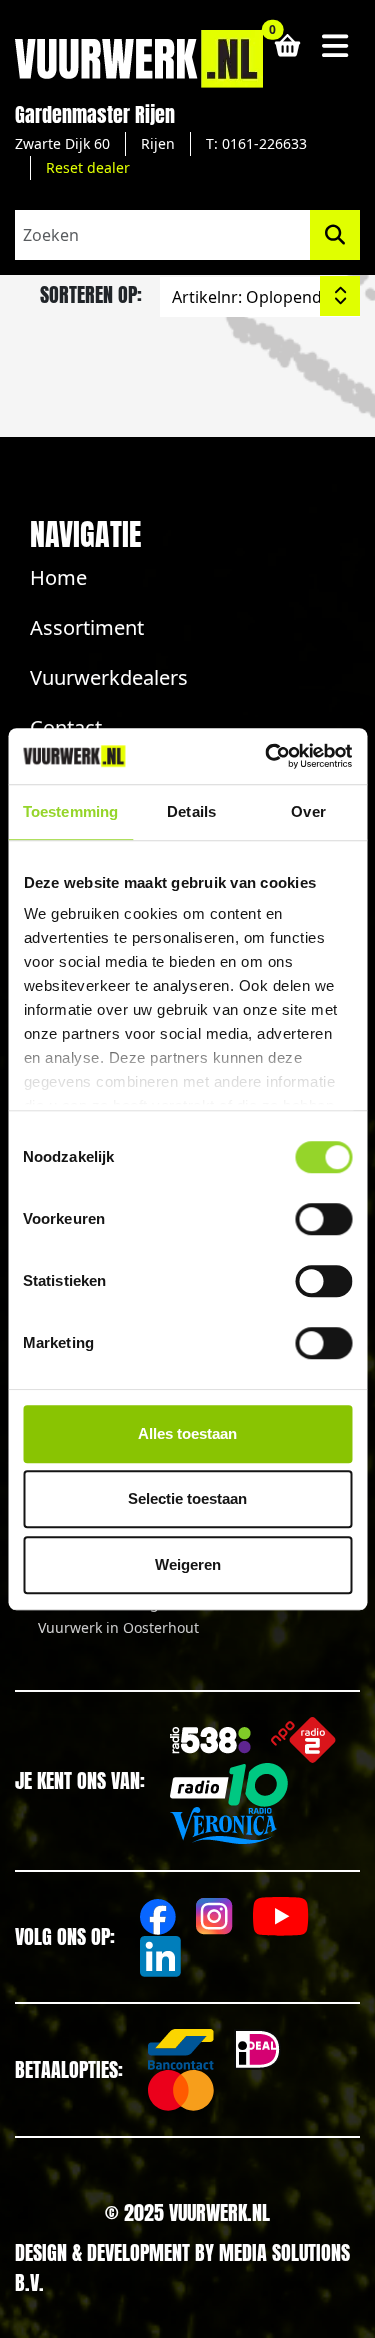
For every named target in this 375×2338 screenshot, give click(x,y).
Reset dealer (88, 167)
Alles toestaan (187, 1433)
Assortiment (87, 627)
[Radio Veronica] (223, 1826)
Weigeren (188, 1564)
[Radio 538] (210, 1740)
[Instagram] (214, 1916)
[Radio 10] (229, 1785)
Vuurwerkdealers (109, 677)
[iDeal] (258, 2049)
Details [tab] (191, 811)
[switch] (323, 1219)
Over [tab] (308, 811)
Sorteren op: (91, 294)
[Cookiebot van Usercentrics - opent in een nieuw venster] (267, 756)
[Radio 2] (303, 1740)
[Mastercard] (181, 2090)
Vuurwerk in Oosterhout (118, 1627)
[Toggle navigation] (336, 46)
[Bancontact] (181, 2049)
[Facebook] (158, 1917)
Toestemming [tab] (70, 811)
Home (58, 577)
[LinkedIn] (160, 1956)
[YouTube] (281, 1916)
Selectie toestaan (187, 1498)
